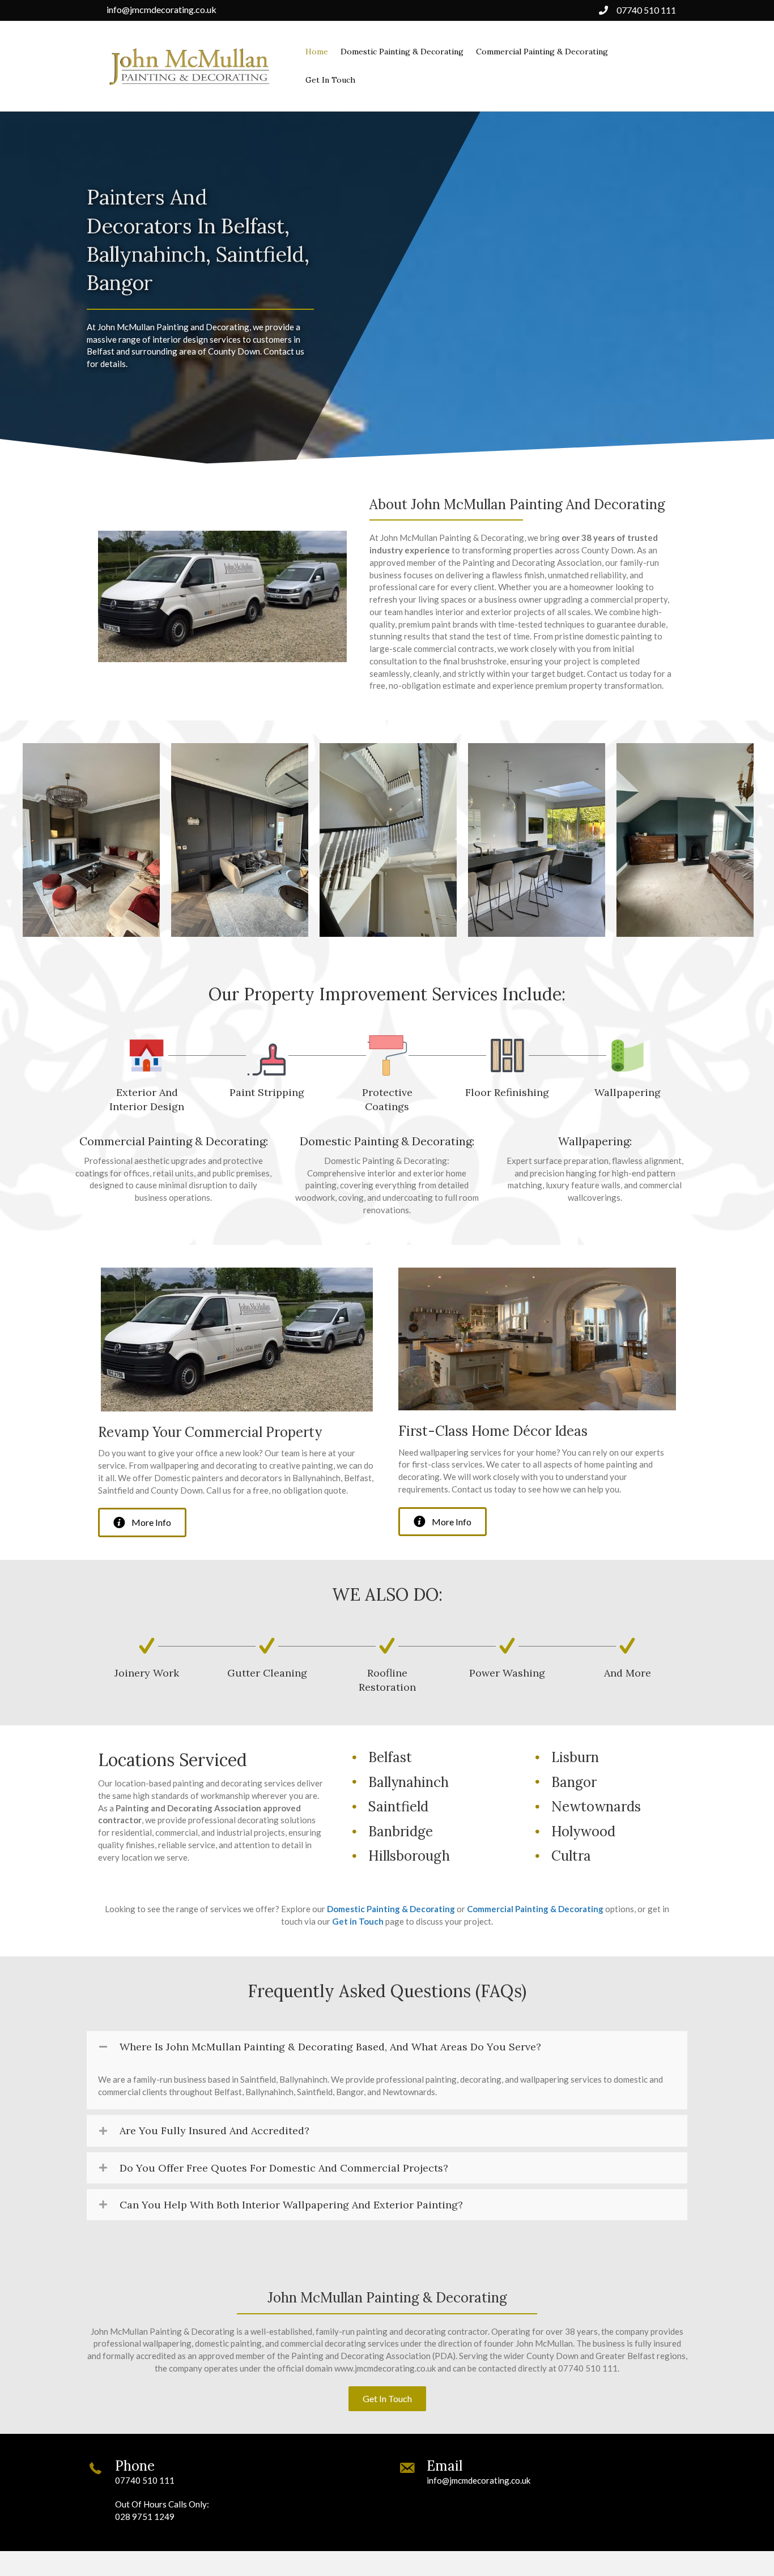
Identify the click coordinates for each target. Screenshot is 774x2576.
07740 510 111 (646, 10)
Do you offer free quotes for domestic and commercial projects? (284, 2168)
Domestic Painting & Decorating (402, 52)
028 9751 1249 (145, 2517)
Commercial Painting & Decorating (542, 52)
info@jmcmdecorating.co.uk (161, 9)
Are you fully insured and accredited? (214, 2131)
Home (317, 52)
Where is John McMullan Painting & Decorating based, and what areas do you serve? (330, 2047)
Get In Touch (330, 80)
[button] (142, 1522)
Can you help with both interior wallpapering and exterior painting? (291, 2205)
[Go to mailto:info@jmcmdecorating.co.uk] (543, 2475)
